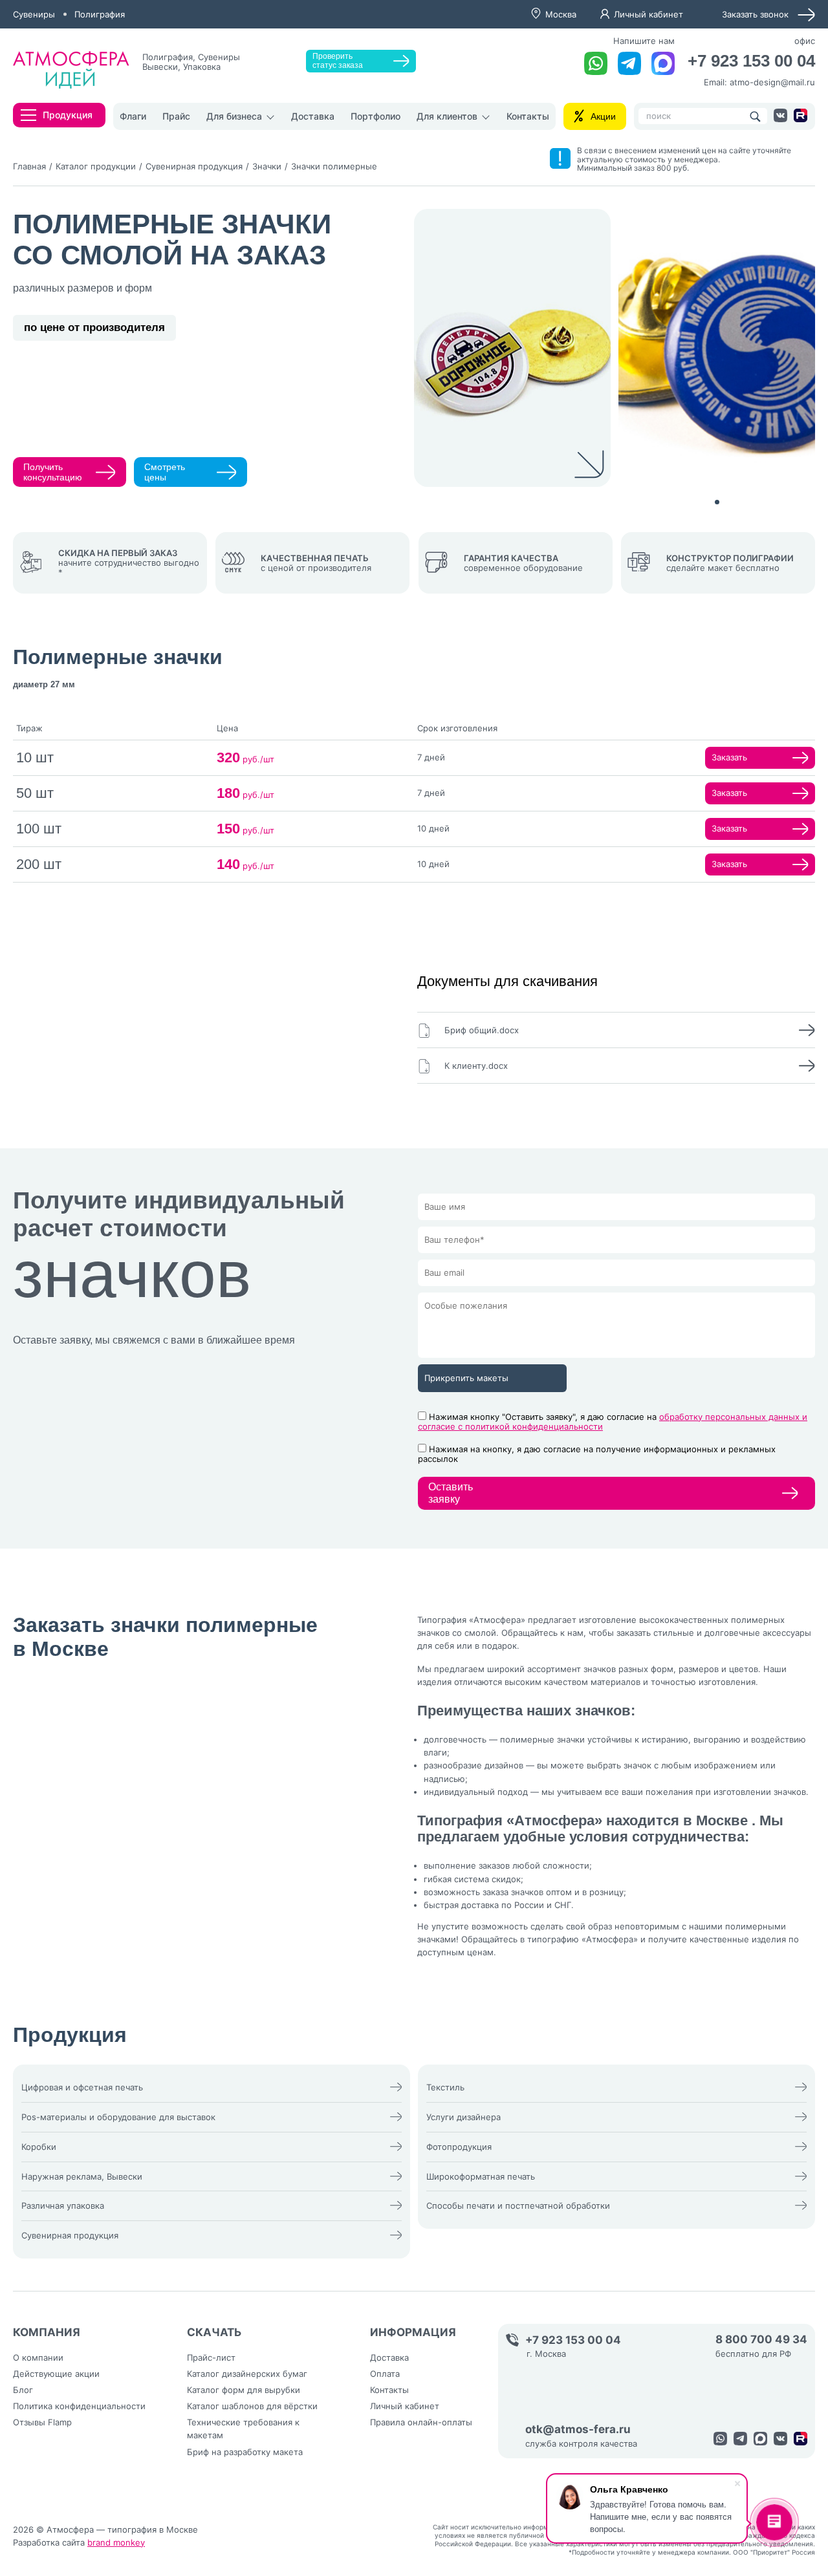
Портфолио (376, 116)
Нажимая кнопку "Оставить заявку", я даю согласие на (613, 1422)
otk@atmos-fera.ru (578, 2430)
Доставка (313, 116)
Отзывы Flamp (42, 2422)
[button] (717, 502)
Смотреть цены (165, 472)
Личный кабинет (648, 14)
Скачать (214, 2332)
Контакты (528, 116)
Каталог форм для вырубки (244, 2390)
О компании (38, 2357)
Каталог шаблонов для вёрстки (252, 2406)
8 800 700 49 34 (761, 2340)
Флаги (133, 116)
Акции (603, 116)
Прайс (176, 116)
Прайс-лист (211, 2357)
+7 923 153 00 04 (751, 61)
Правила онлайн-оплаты (421, 2422)
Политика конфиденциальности (79, 2406)
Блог (23, 2390)
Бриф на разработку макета (245, 2452)
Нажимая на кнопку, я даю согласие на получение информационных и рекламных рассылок (597, 1454)
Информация (413, 2332)
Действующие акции (56, 2374)
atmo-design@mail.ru (772, 82)
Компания (47, 2332)
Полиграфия (100, 14)
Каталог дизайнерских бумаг (247, 2374)
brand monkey (116, 2542)
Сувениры (34, 14)
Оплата (385, 2374)
